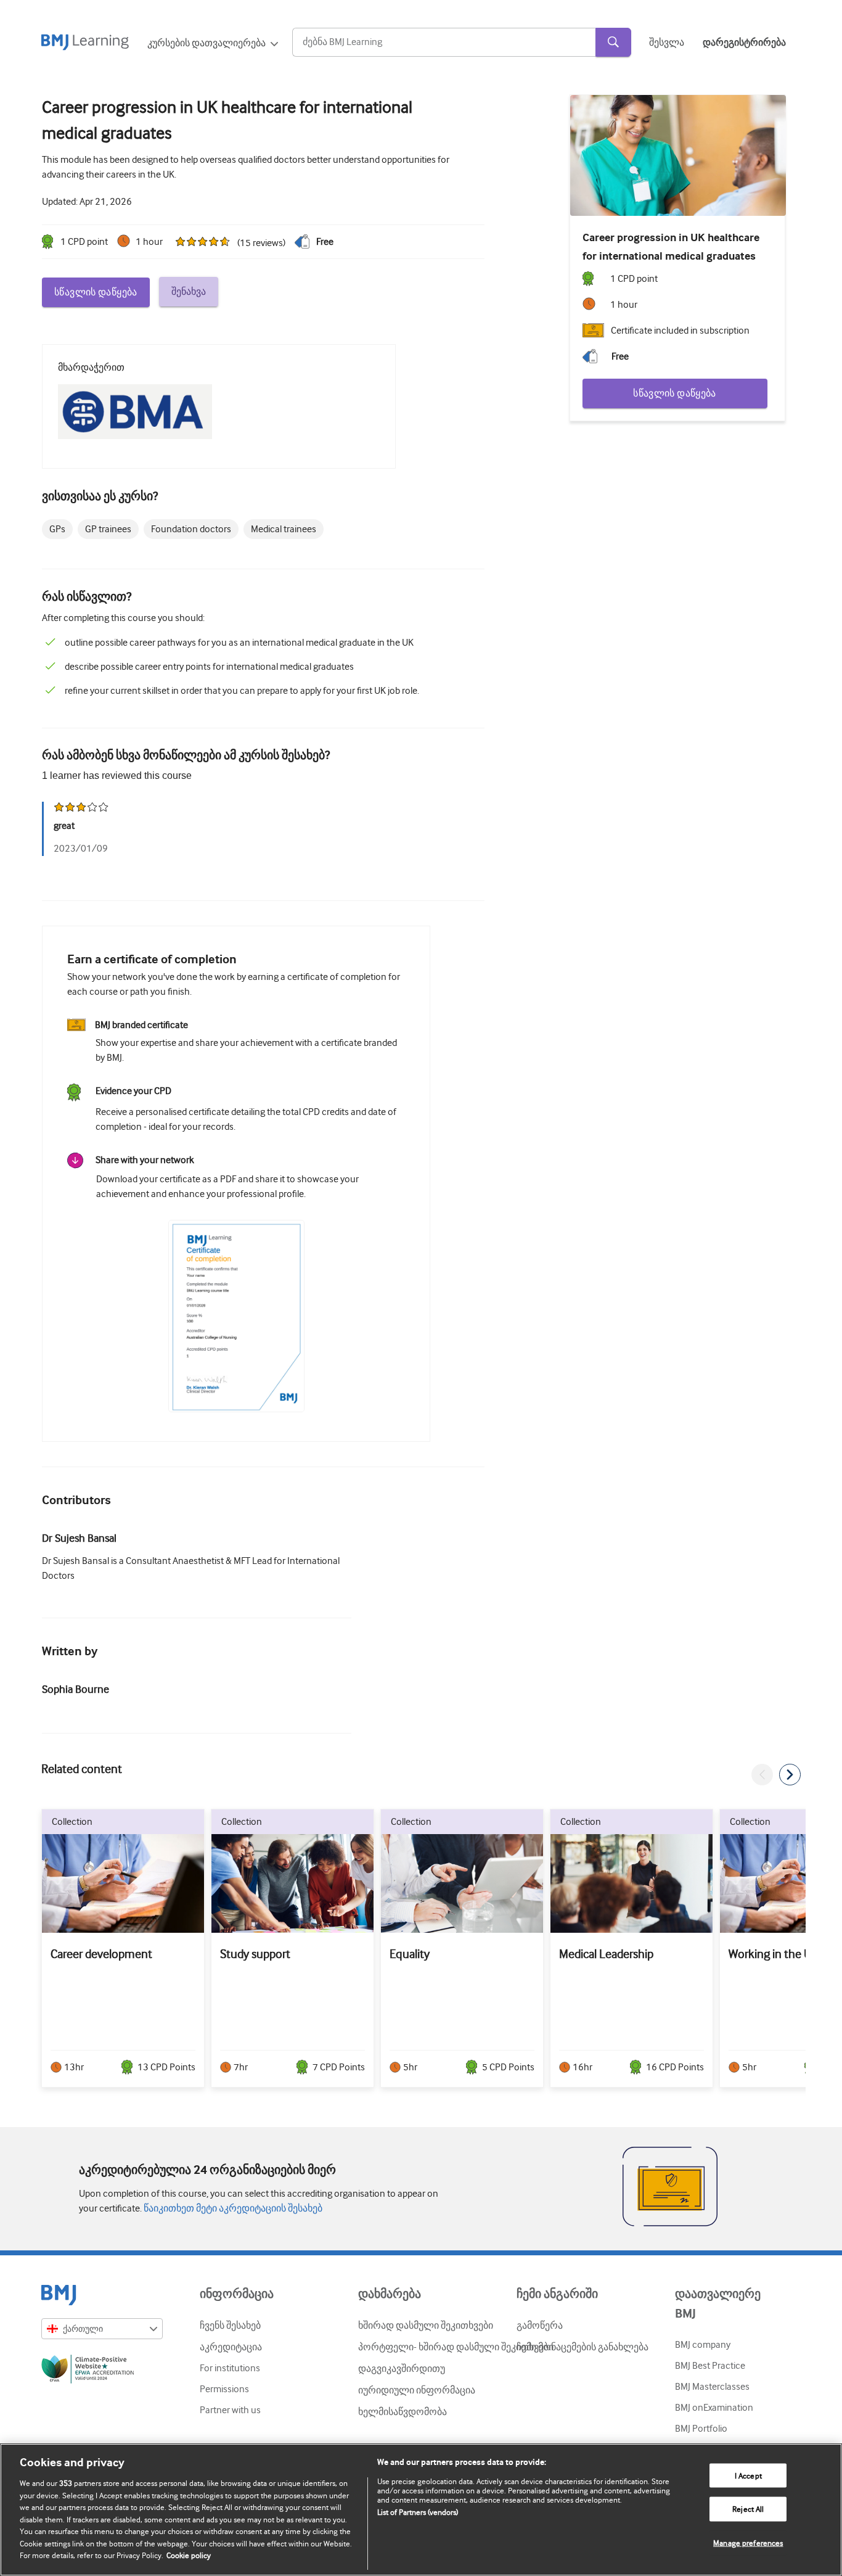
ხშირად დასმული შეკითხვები (426, 2326)
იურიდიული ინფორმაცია (417, 2390)
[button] (762, 1775)
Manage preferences (748, 2543)
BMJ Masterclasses (712, 2387)
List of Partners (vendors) (418, 2512)
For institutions (230, 2368)
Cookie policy (189, 2555)
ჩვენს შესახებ (230, 2326)
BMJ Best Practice (710, 2366)
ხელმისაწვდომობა (403, 2412)
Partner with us (230, 2410)
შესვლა (667, 43)
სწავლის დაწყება (96, 292)
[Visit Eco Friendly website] (102, 2371)
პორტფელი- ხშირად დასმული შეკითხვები (456, 2347)
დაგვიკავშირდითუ (402, 2369)
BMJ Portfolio (701, 2429)
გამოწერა (540, 2326)
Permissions (224, 2389)
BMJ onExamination (714, 2408)
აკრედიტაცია (231, 2347)
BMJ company (703, 2345)
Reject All (748, 2509)
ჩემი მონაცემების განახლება (582, 2347)
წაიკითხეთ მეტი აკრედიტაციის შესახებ (232, 2208)
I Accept (748, 2475)
